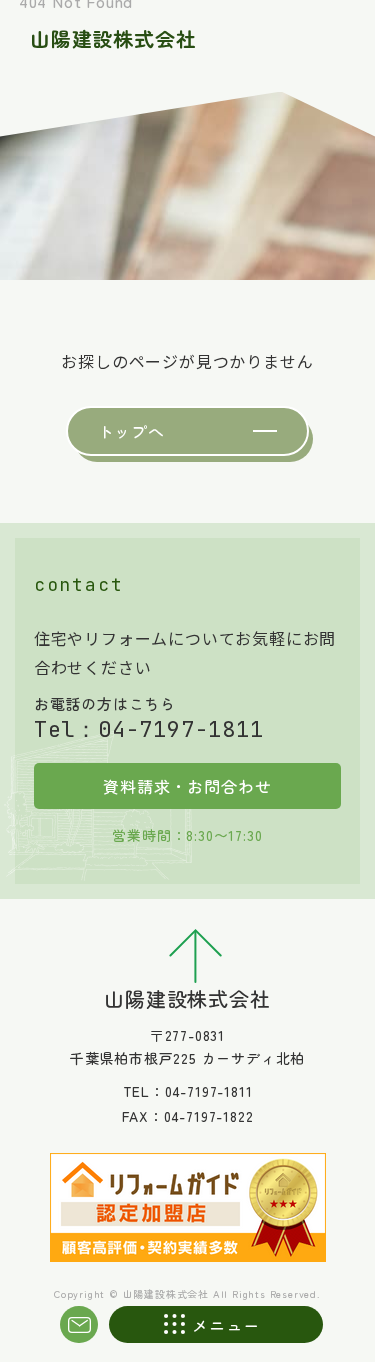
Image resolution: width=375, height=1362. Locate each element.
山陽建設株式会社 (113, 38)
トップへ (131, 431)
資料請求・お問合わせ (187, 786)
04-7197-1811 (181, 729)
